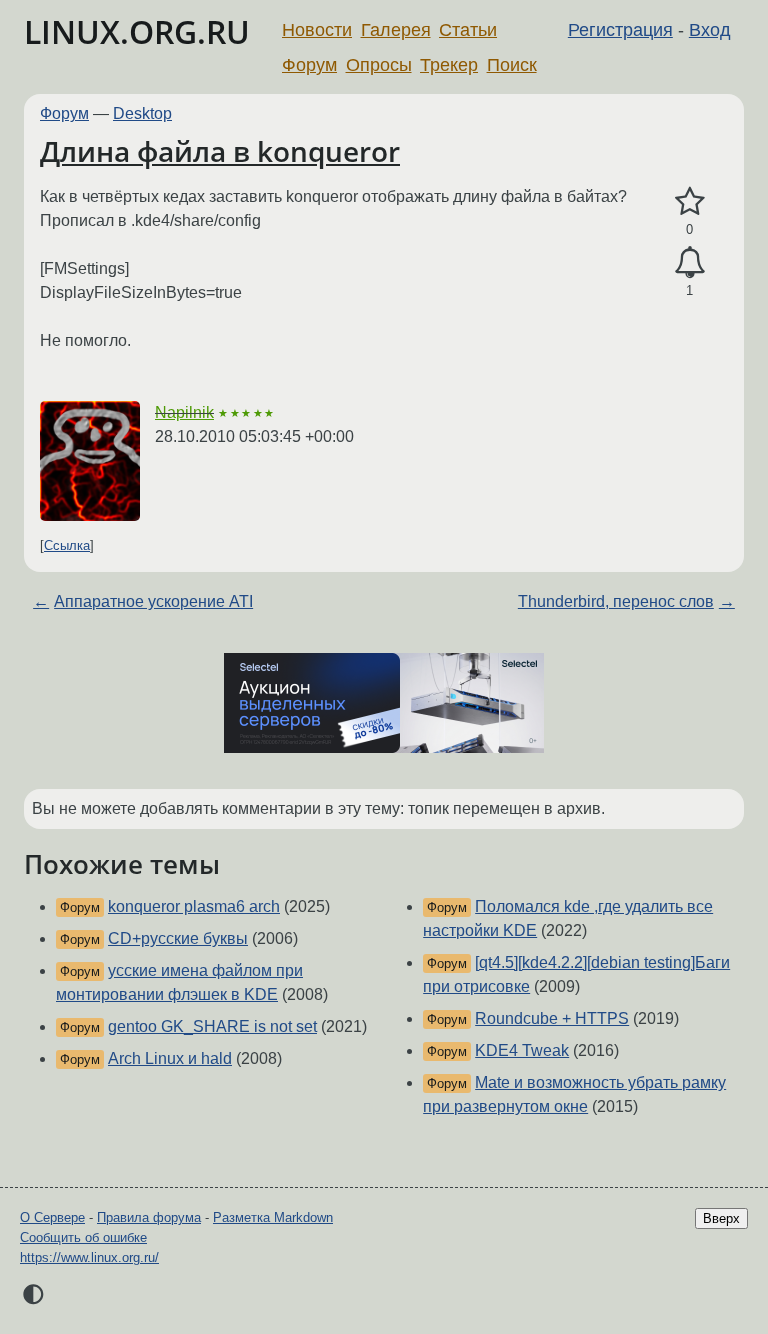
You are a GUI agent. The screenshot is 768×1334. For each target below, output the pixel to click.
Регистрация (620, 30)
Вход (710, 30)
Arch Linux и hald (170, 1058)
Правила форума (149, 1217)
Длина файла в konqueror (220, 151)
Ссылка (67, 545)
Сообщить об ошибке (83, 1237)
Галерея (396, 30)
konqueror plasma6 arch (194, 906)
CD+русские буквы (178, 938)
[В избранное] (689, 202)
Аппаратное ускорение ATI (153, 601)
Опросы (379, 65)
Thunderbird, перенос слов (616, 601)
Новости (317, 30)
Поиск (512, 65)
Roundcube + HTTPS (552, 1018)
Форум (309, 65)
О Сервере (52, 1217)
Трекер (449, 65)
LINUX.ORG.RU (137, 31)
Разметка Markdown (273, 1217)
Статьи (468, 30)
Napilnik (184, 412)
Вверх (721, 1218)
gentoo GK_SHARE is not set (212, 1026)
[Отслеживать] (689, 263)
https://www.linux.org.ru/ (89, 1257)
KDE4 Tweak (522, 1050)
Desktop (142, 113)
